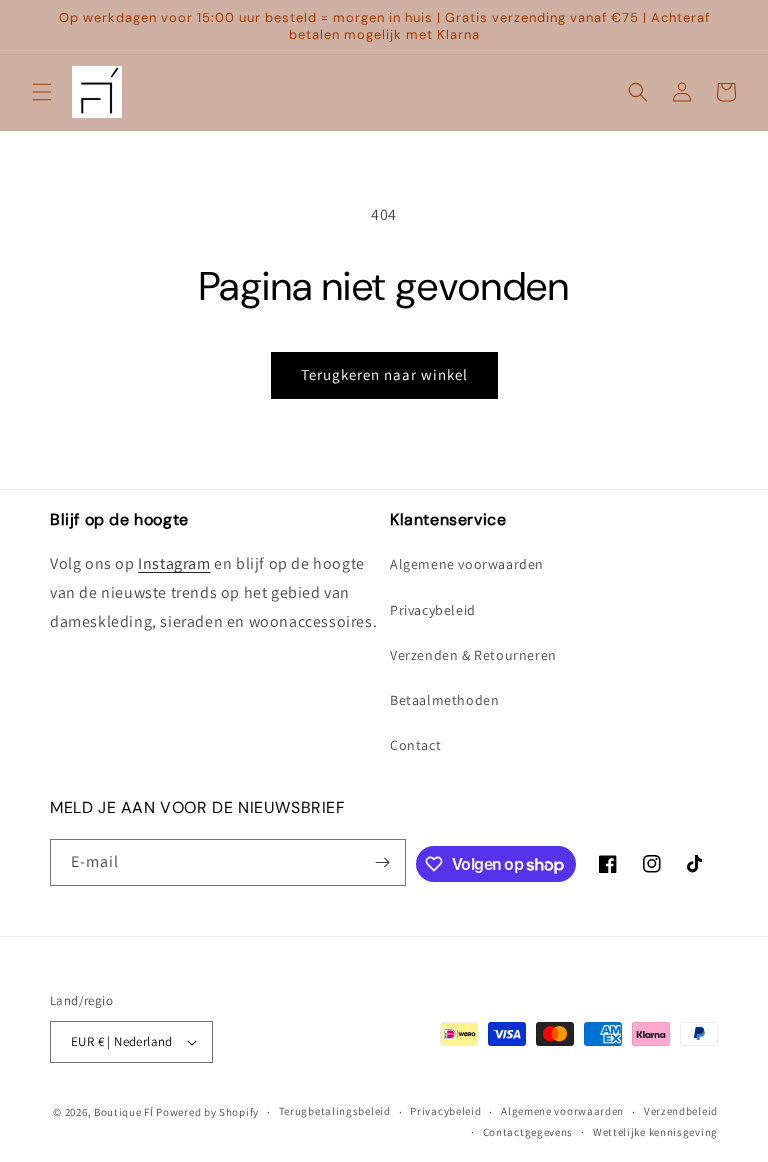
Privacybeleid (433, 610)
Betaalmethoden (444, 700)
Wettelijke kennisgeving (655, 1132)
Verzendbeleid (681, 1111)
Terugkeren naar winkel (384, 374)
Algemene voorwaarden (467, 564)
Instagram (174, 563)
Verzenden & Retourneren (473, 655)
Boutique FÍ (124, 1112)
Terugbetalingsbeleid (335, 1111)
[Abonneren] (383, 862)
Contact (415, 745)
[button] (42, 92)
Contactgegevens (528, 1132)
